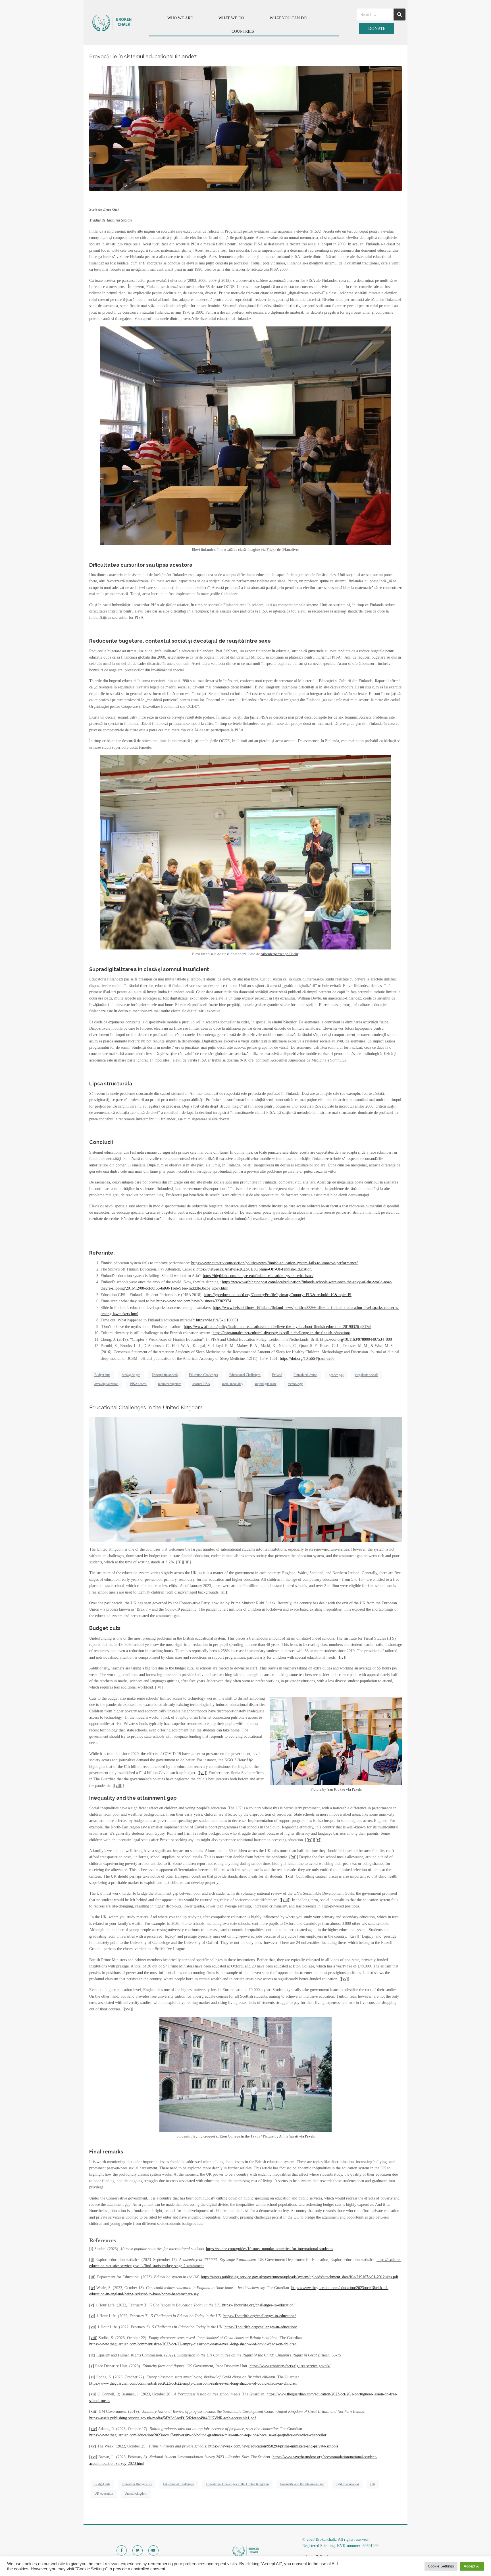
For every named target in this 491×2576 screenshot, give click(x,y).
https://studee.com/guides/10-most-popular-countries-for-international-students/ (270, 2249)
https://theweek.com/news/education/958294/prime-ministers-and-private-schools (273, 2446)
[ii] (187, 1562)
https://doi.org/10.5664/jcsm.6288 (307, 1359)
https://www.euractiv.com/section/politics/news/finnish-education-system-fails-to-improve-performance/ (274, 1263)
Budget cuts (102, 1375)
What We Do (231, 18)
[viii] (118, 1786)
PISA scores (138, 1384)
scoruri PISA (201, 1384)
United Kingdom (136, 2494)
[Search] (400, 15)
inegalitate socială (367, 1375)
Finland (277, 1375)
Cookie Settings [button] (441, 2566)
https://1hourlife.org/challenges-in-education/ (258, 2305)
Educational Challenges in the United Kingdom (146, 1407)
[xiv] (354, 1936)
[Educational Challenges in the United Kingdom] (246, 1479)
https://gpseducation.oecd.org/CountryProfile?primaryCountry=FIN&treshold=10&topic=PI (278, 1295)
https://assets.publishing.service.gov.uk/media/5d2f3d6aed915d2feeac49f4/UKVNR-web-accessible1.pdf (173, 2418)
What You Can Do (288, 18)
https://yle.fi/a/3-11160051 (217, 1320)
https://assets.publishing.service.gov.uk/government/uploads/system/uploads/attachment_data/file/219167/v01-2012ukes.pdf (300, 2277)
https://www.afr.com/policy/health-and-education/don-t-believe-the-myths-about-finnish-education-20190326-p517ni (278, 1327)
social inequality (232, 1384)
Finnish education (305, 1375)
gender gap (336, 1375)
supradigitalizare (266, 1384)
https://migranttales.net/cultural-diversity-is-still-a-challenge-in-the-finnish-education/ (281, 1333)
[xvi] (128, 2009)
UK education (104, 2494)
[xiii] (285, 1900)
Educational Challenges (245, 1375)
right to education (347, 2484)
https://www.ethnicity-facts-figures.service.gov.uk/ (290, 2366)
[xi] (294, 1857)
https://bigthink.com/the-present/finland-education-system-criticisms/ (258, 1276)
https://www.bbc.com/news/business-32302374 (194, 1301)
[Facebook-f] (122, 2550)
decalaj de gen (131, 1375)
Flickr (271, 550)
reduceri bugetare (169, 1384)
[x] (318, 1840)
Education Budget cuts (137, 2484)
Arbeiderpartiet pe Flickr (279, 954)
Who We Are (180, 18)
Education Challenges (203, 1375)
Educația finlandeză (165, 1375)
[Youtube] (153, 2550)
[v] (159, 1687)
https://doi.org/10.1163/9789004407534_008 (356, 1339)
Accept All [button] (472, 2566)
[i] (180, 1562)
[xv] (344, 1979)
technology (295, 1384)
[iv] (342, 1657)
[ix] (310, 1840)
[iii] (224, 1592)
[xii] (290, 1876)
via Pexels (354, 1789)
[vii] (202, 1773)
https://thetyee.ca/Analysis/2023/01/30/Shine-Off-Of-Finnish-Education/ (254, 1269)
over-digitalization (106, 1384)
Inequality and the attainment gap (302, 2484)
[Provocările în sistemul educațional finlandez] (246, 128)
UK (373, 2484)
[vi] (92, 2316)
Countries (243, 31)
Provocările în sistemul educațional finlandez (143, 56)
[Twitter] (138, 2550)
